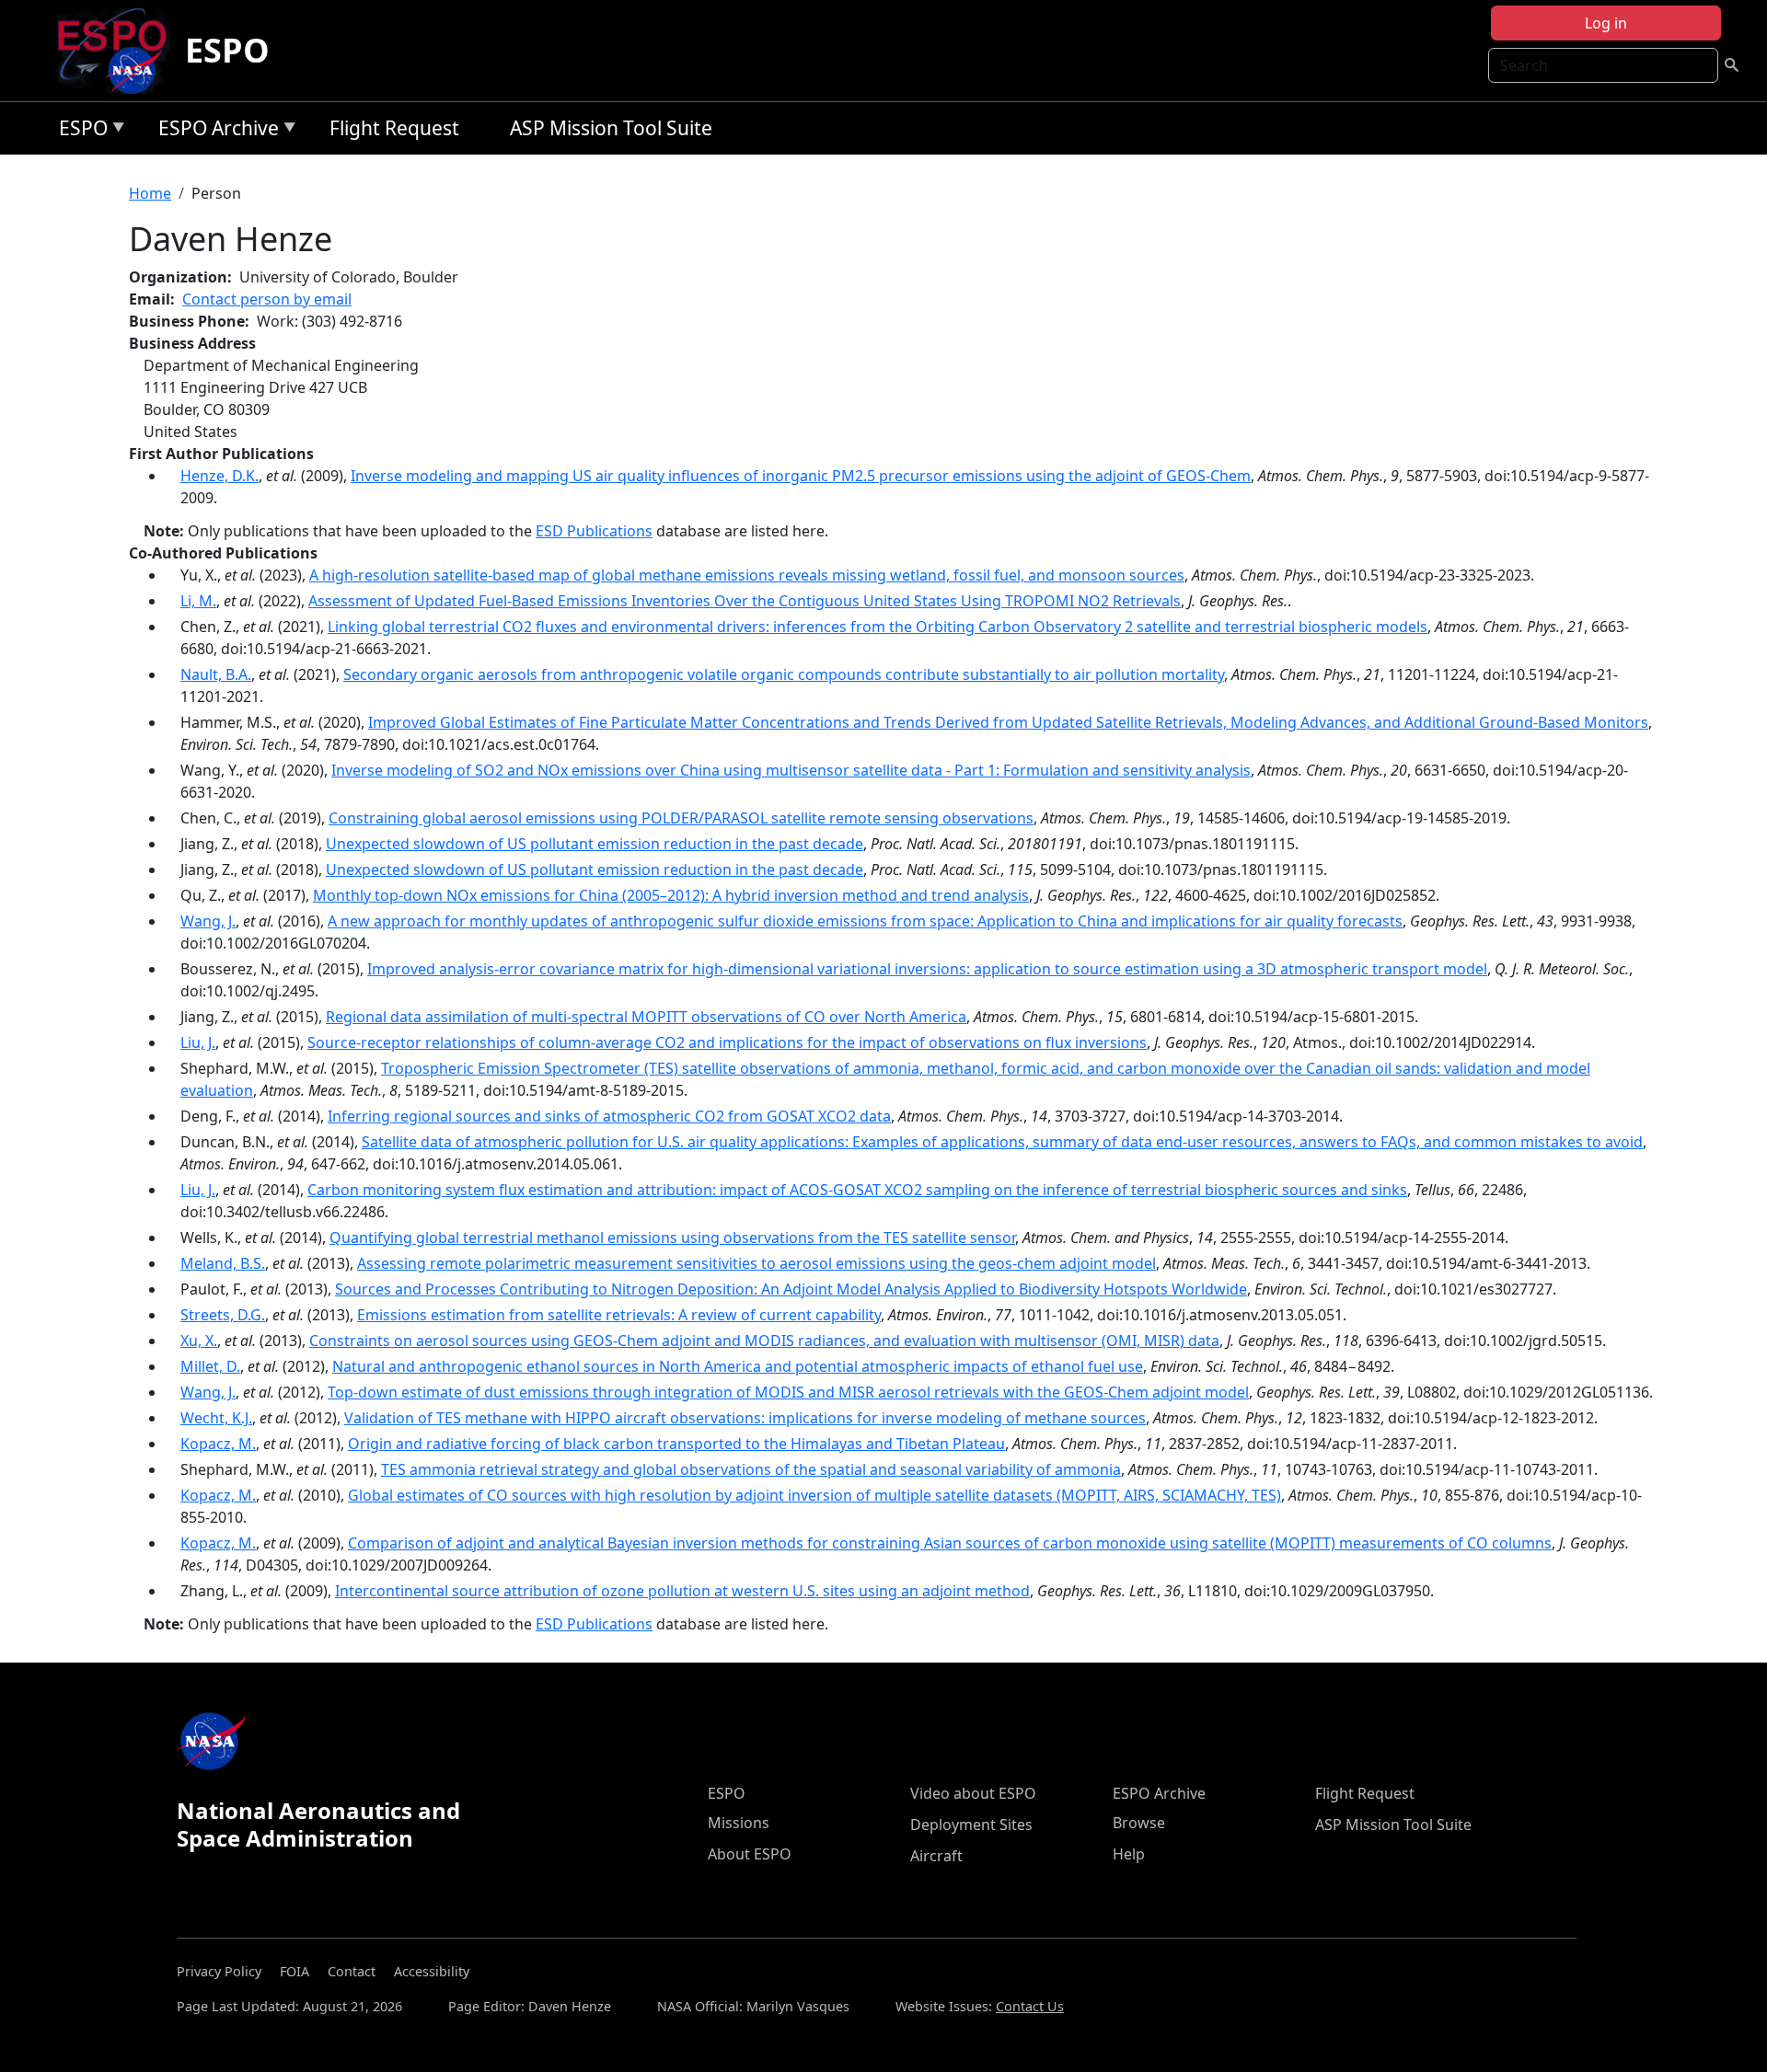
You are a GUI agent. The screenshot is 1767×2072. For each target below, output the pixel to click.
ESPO (227, 50)
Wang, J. (208, 921)
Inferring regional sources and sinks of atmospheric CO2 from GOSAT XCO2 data (609, 1116)
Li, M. (198, 601)
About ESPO (750, 1854)
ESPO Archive (214, 131)
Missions (739, 1823)
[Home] (119, 51)
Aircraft (936, 1856)
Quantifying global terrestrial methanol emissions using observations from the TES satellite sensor (672, 1237)
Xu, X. (199, 1341)
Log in (1606, 23)
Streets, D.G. (223, 1315)
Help (1129, 1854)
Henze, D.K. (219, 476)
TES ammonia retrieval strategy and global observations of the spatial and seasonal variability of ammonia (751, 1469)
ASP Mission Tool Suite (611, 128)
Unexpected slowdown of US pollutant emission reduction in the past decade (595, 844)
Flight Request (394, 128)
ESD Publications (594, 531)
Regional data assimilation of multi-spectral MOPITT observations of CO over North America (646, 1017)
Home (150, 193)
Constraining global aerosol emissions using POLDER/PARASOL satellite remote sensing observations (681, 818)
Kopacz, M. (218, 1444)
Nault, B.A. (216, 674)
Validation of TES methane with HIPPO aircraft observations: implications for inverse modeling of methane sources (745, 1418)
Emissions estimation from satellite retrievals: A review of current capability (619, 1315)
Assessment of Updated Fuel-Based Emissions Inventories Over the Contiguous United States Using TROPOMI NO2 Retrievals (745, 601)
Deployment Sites (971, 1825)
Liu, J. (198, 1042)
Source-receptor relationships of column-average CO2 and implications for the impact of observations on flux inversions (727, 1042)
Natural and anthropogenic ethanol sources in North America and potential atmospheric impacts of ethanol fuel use (738, 1366)
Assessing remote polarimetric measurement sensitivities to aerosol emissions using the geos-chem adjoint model (756, 1263)
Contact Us (1030, 2006)
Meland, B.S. (223, 1263)
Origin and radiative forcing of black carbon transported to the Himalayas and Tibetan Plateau (676, 1444)
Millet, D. (210, 1366)
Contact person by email (267, 299)
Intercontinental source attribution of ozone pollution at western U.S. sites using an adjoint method (682, 1591)
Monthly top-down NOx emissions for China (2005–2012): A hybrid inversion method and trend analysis (671, 895)
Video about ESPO (973, 1793)
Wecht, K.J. (216, 1418)
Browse (1139, 1823)
